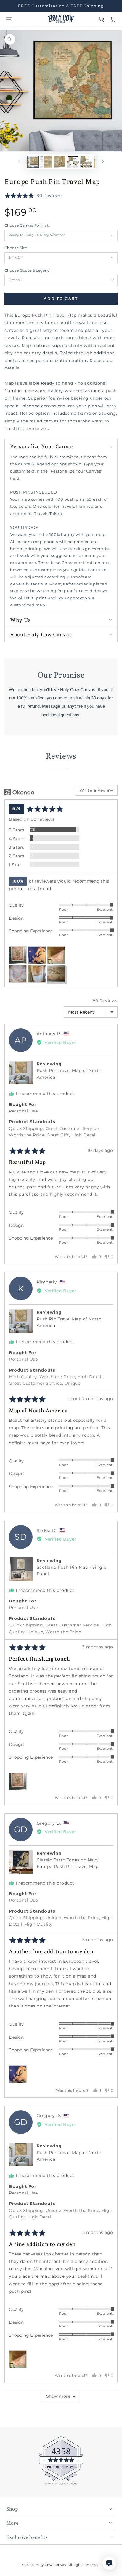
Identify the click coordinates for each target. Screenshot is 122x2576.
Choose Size (16, 248)
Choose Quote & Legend (27, 270)
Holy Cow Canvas (51, 2565)
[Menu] (9, 19)
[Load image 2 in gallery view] (46, 162)
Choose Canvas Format (27, 225)
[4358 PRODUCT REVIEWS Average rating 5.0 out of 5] (22, 2484)
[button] (102, 19)
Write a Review (96, 790)
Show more (58, 2396)
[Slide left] (19, 162)
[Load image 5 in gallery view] (86, 162)
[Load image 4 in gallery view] (73, 162)
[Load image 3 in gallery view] (60, 162)
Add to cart (61, 299)
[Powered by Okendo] (19, 792)
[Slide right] (103, 162)
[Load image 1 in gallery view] (33, 162)
